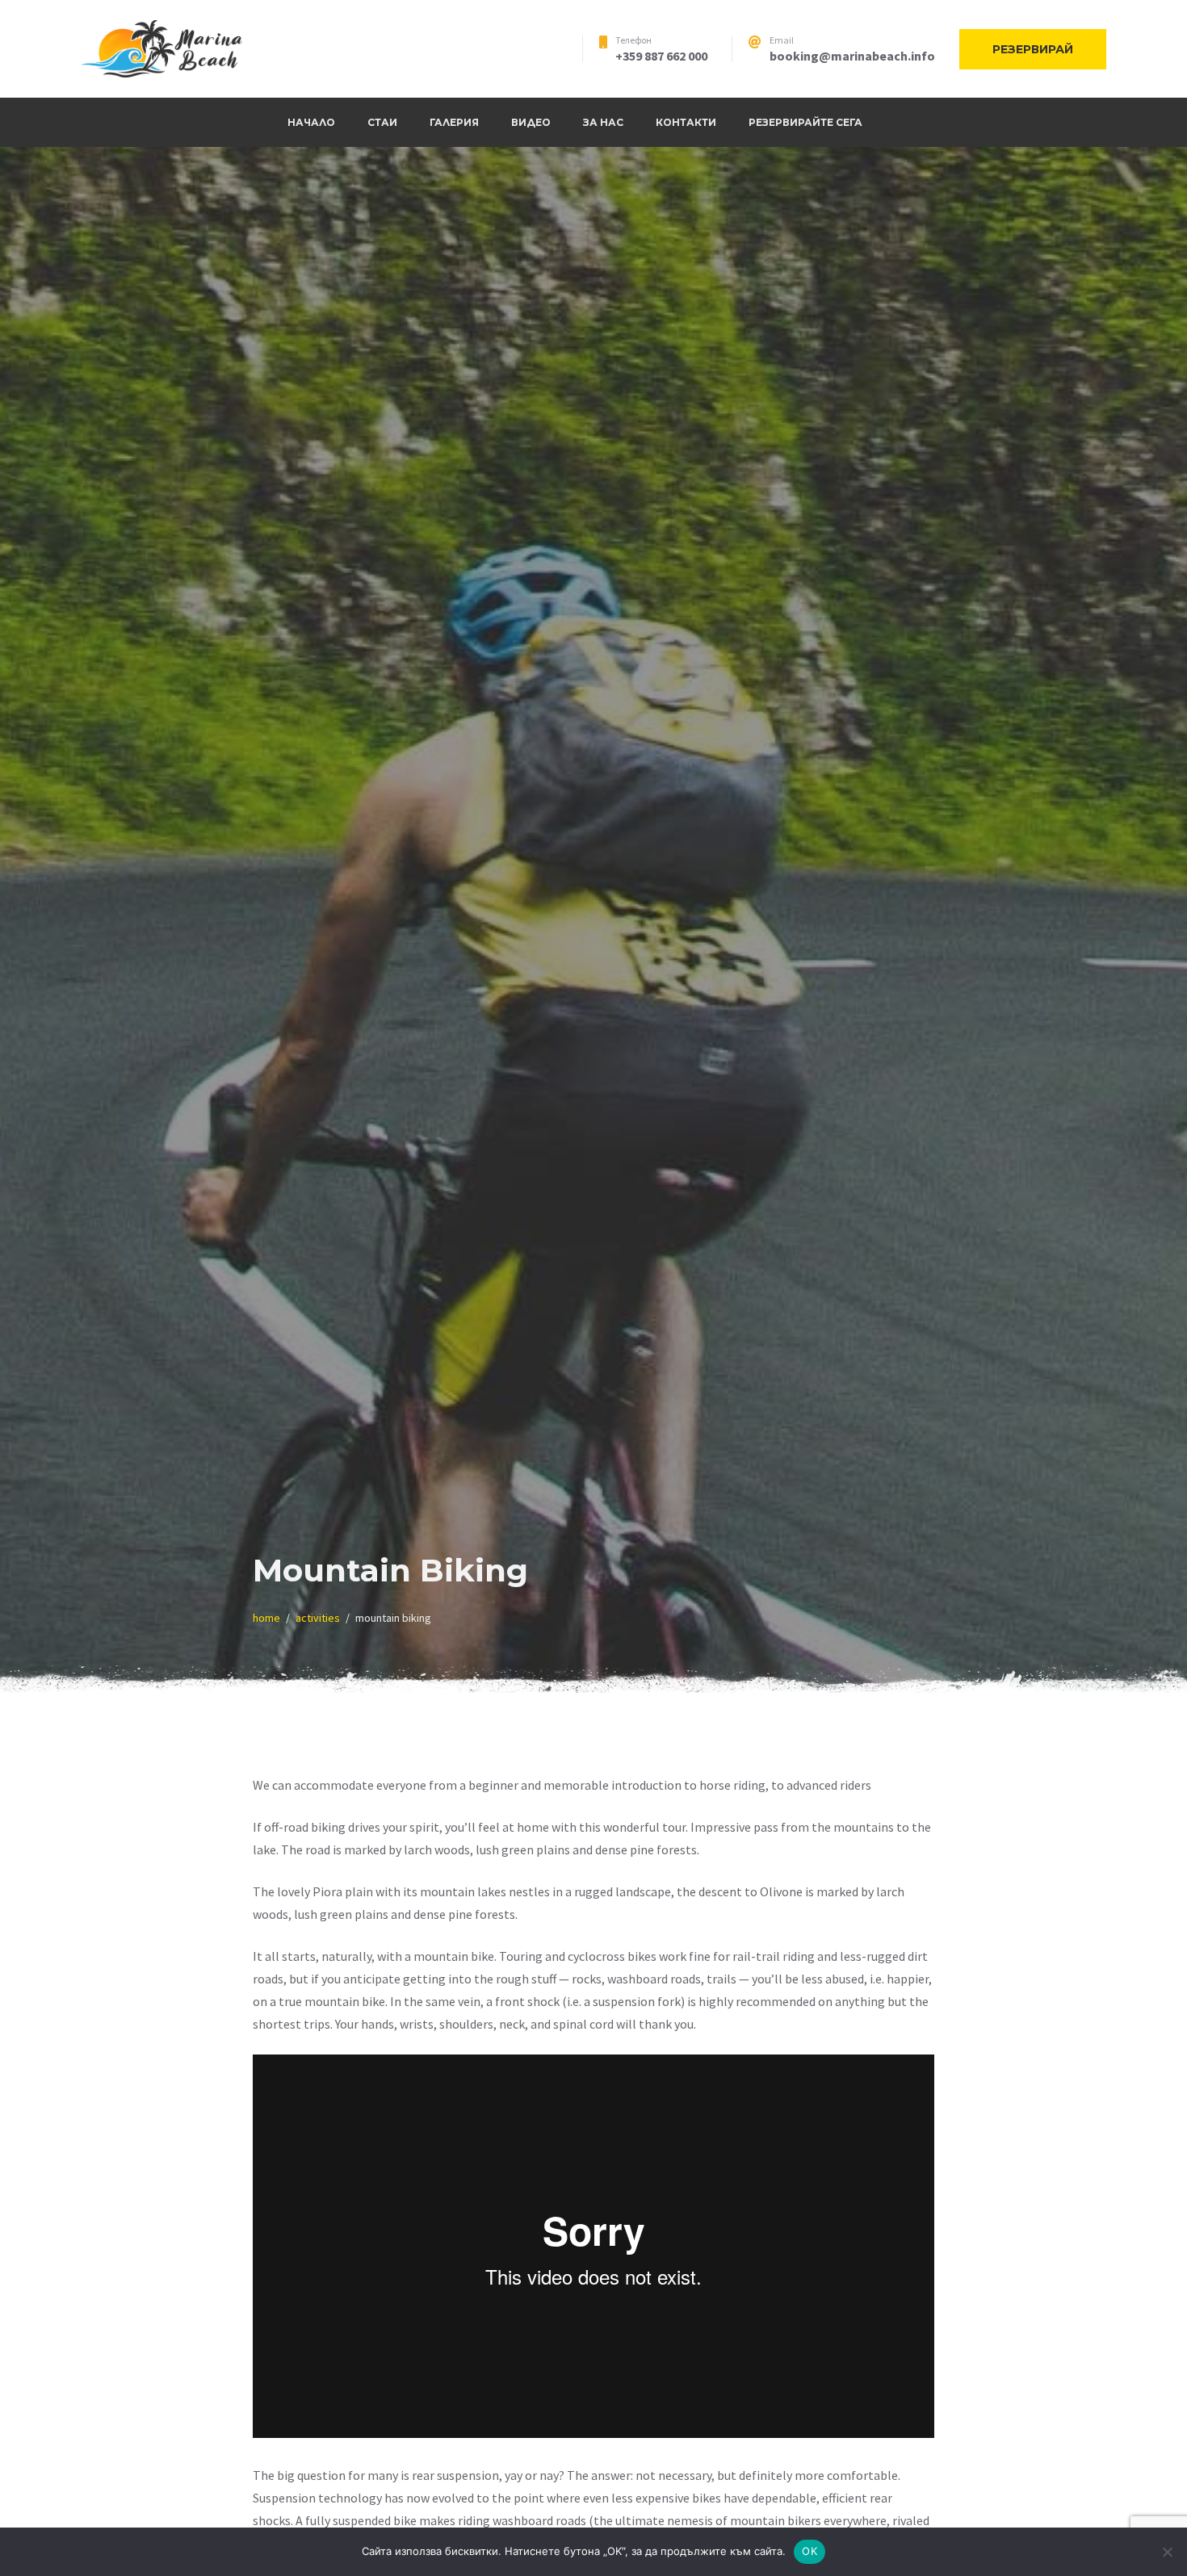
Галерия (454, 122)
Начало (311, 122)
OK (810, 2551)
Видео (531, 122)
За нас (603, 122)
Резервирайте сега (805, 122)
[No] (1167, 2552)
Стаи (382, 122)
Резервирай (1033, 49)
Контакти (686, 122)
